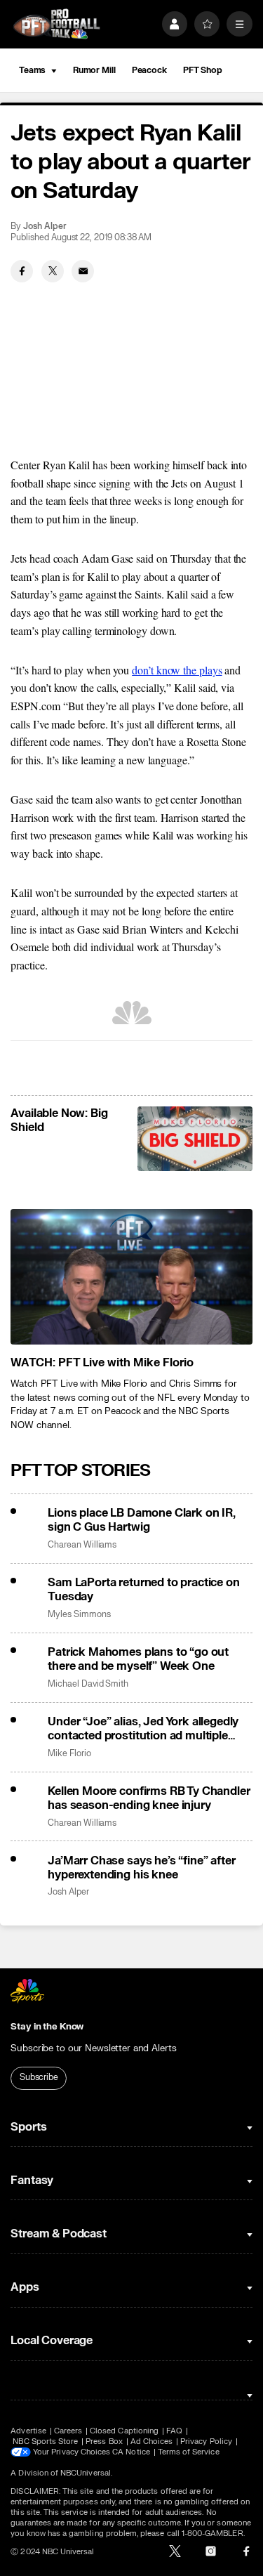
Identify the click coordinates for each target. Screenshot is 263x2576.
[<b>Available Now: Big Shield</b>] (195, 1139)
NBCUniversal (86, 2473)
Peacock (149, 70)
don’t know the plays (177, 670)
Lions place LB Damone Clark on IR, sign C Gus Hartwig (142, 1520)
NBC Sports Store (45, 2441)
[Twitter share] (53, 271)
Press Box (104, 2441)
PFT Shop (203, 70)
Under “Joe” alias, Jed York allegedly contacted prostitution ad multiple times (143, 1729)
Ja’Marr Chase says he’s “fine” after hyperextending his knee (141, 1868)
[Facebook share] (22, 271)
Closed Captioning (124, 2431)
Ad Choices (152, 2441)
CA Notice (131, 2452)
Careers (68, 2431)
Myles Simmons (79, 1615)
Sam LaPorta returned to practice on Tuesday (143, 1590)
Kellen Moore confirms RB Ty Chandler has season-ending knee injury (149, 1798)
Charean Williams (82, 1545)
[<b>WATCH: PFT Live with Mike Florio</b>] (131, 1277)
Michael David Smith (88, 1684)
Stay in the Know (47, 2027)
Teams (32, 70)
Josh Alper (45, 227)
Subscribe (39, 2077)
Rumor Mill (94, 70)
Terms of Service (189, 2452)
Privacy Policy (206, 2441)
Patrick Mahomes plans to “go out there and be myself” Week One (138, 1659)
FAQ (174, 2431)
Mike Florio (69, 1754)
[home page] (56, 24)
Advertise (28, 2431)
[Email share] (83, 271)
